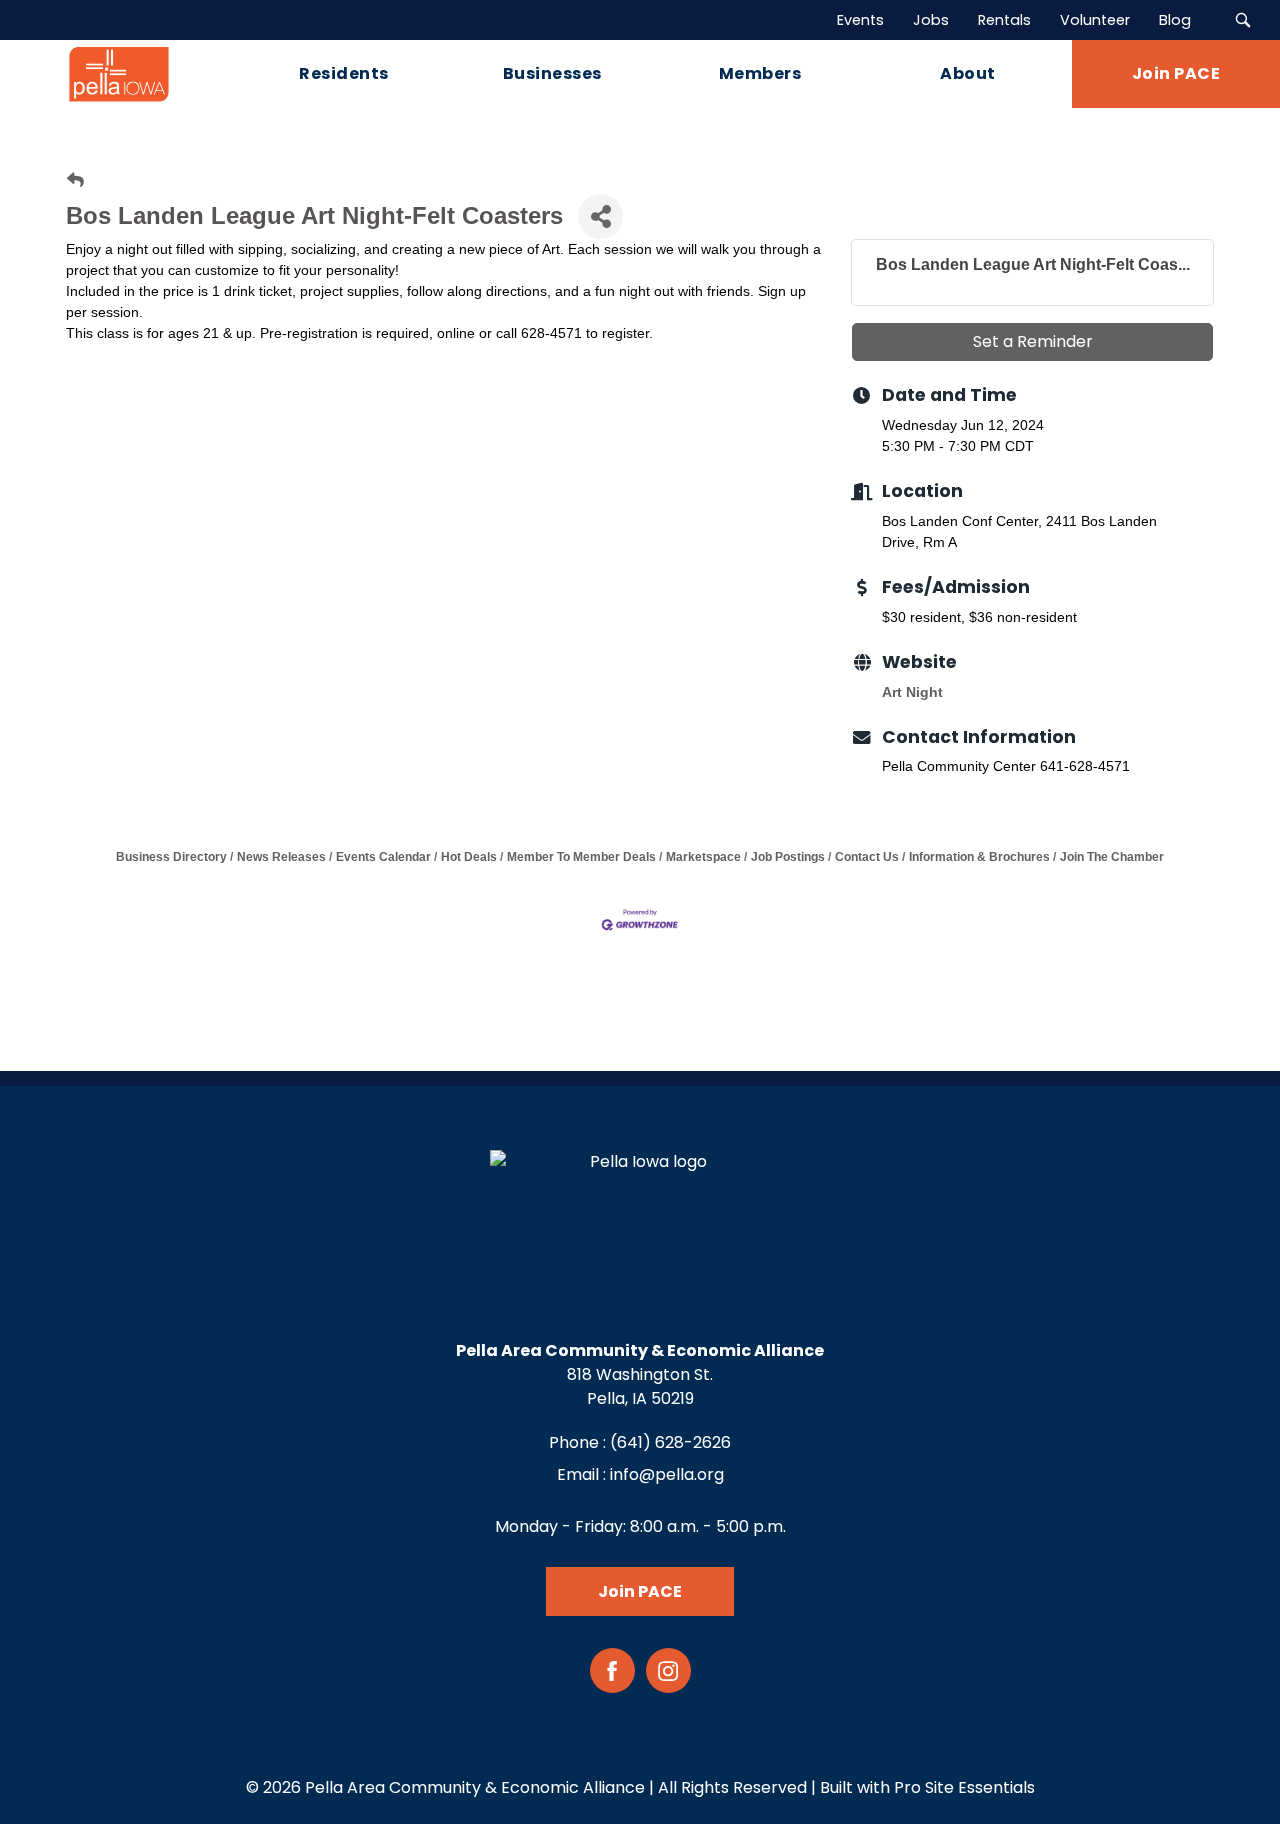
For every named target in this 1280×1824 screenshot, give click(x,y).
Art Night (912, 692)
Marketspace (703, 857)
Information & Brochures (979, 857)
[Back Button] (75, 180)
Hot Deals (469, 857)
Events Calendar (383, 857)
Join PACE (640, 1591)
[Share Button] (600, 216)
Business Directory (171, 857)
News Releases (281, 857)
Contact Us (867, 857)
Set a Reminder (1033, 341)
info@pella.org (667, 1474)
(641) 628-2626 (670, 1442)
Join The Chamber (1112, 857)
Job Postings (788, 857)
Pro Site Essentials (964, 1787)
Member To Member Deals (581, 857)
